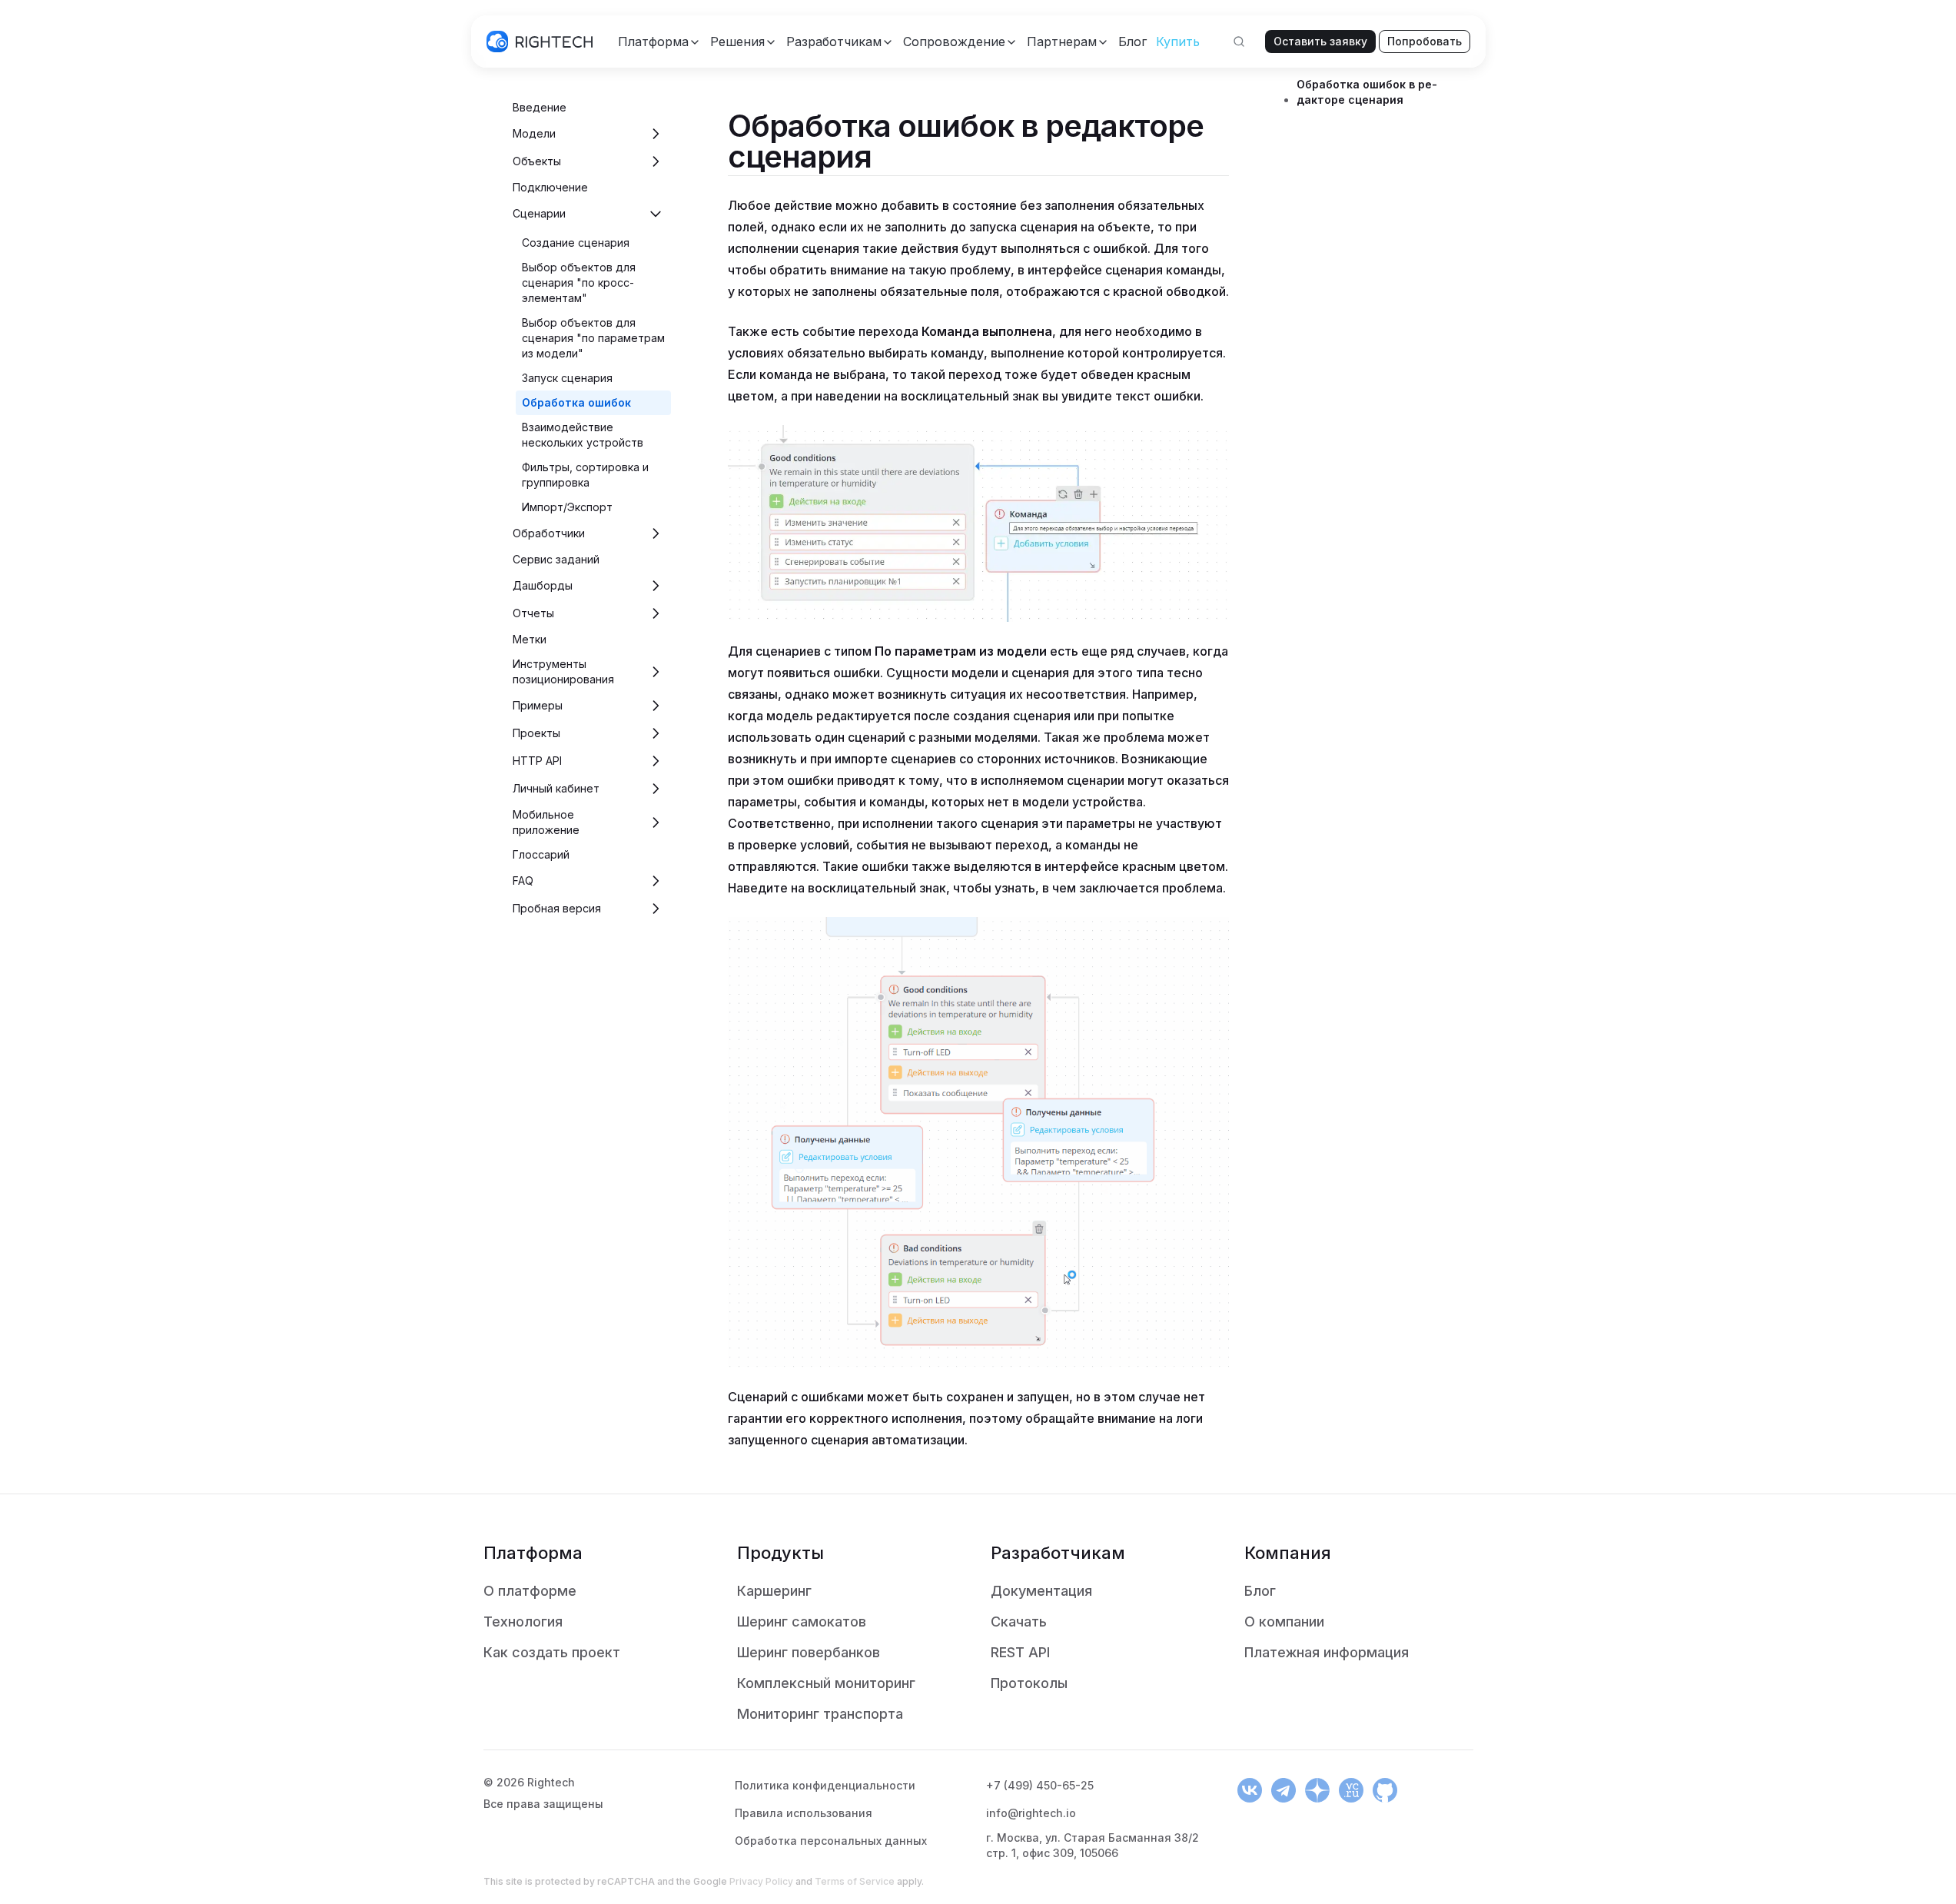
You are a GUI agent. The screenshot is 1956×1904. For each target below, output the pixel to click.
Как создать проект (552, 1652)
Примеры (538, 705)
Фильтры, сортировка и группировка (585, 475)
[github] (1385, 1790)
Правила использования (804, 1813)
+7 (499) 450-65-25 (1040, 1785)
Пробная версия (557, 908)
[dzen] (1317, 1790)
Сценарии (539, 213)
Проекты (536, 733)
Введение (540, 107)
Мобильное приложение (546, 822)
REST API (1020, 1652)
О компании (1284, 1622)
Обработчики (549, 533)
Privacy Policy (761, 1881)
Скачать (1019, 1622)
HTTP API (537, 761)
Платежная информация (1327, 1652)
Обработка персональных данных (831, 1841)
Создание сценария (576, 243)
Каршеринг (774, 1591)
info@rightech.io (1031, 1813)
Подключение (550, 187)
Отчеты (533, 613)
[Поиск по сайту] (1239, 42)
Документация (1041, 1591)
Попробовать (1425, 41)
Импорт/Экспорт (567, 507)
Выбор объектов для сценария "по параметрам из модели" (593, 338)
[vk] (1250, 1790)
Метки (530, 639)
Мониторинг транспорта (820, 1714)
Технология (523, 1622)
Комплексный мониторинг (826, 1683)
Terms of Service (855, 1881)
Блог (1260, 1591)
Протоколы (1029, 1683)
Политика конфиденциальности (825, 1785)
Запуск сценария (567, 378)
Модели (534, 133)
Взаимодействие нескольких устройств (583, 435)
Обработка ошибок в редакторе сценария (1367, 92)
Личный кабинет (556, 788)
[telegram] (1284, 1790)
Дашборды (543, 585)
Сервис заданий (556, 559)
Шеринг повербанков (809, 1652)
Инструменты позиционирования (563, 671)
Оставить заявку (1320, 41)
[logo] (540, 42)
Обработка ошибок (576, 402)
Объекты (537, 161)
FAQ (523, 881)
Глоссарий (541, 854)
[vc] (1351, 1790)
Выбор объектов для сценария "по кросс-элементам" (579, 282)
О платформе (530, 1591)
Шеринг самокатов (802, 1622)
